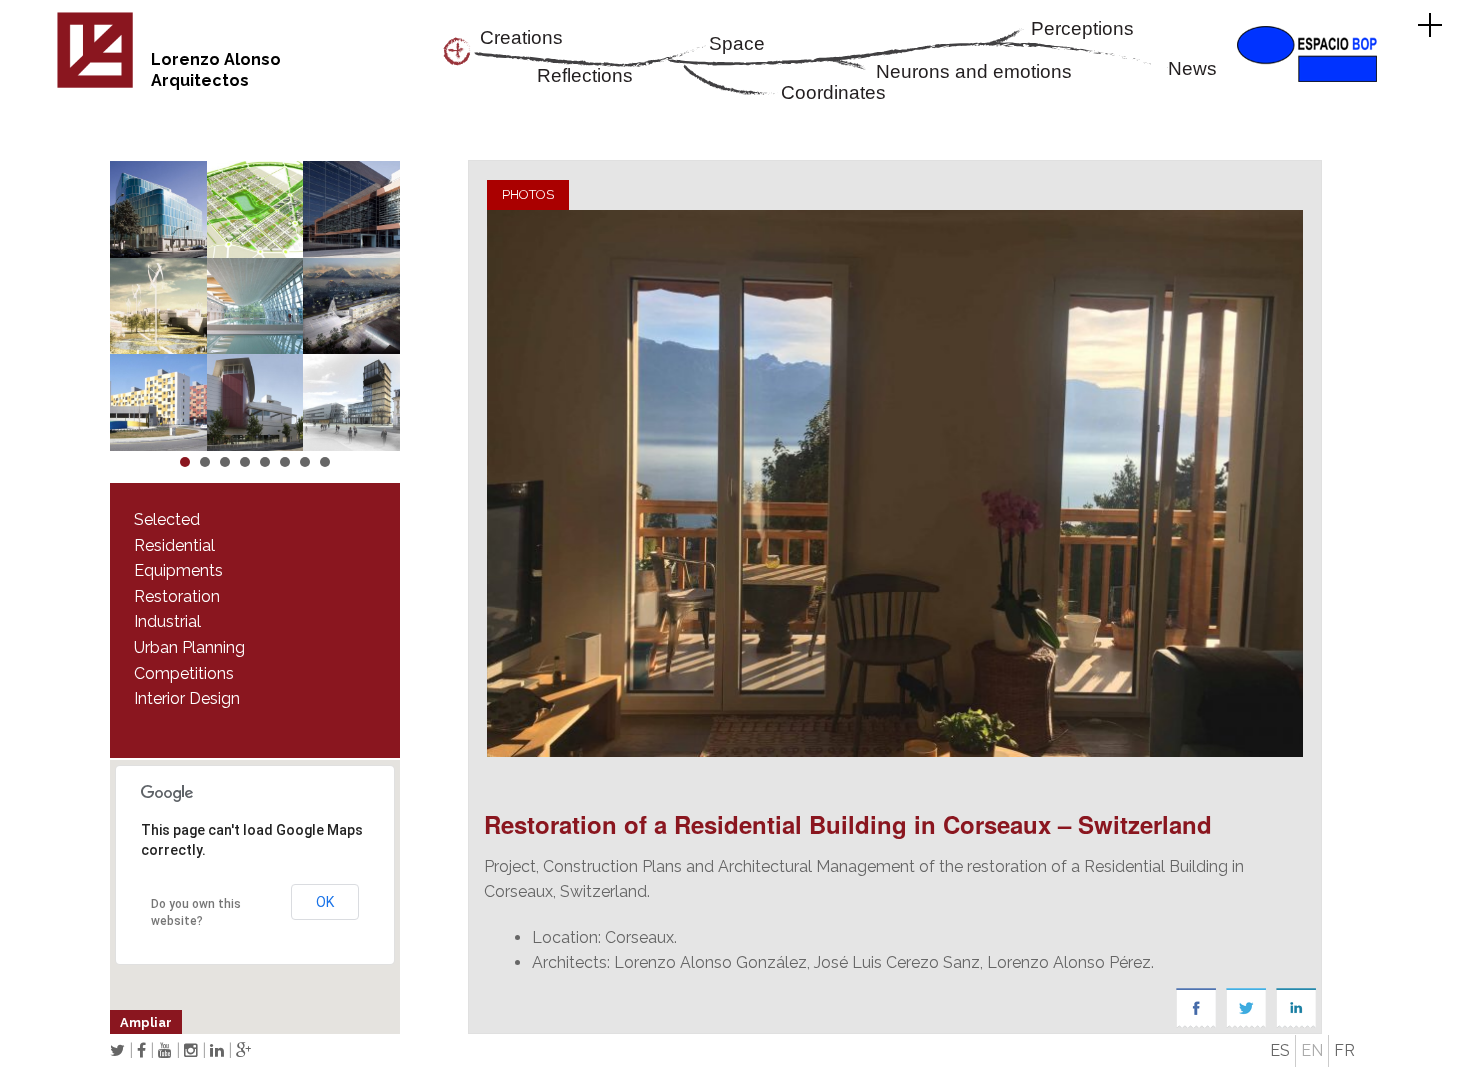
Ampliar (146, 1022)
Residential (174, 545)
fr (1344, 1050)
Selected (167, 519)
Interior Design (187, 698)
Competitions (184, 673)
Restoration (177, 596)
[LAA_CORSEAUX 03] (894, 483)
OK (325, 902)
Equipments (178, 570)
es (1280, 1050)
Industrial (167, 621)
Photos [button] (528, 194)
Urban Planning (189, 647)
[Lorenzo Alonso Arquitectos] (95, 84)
